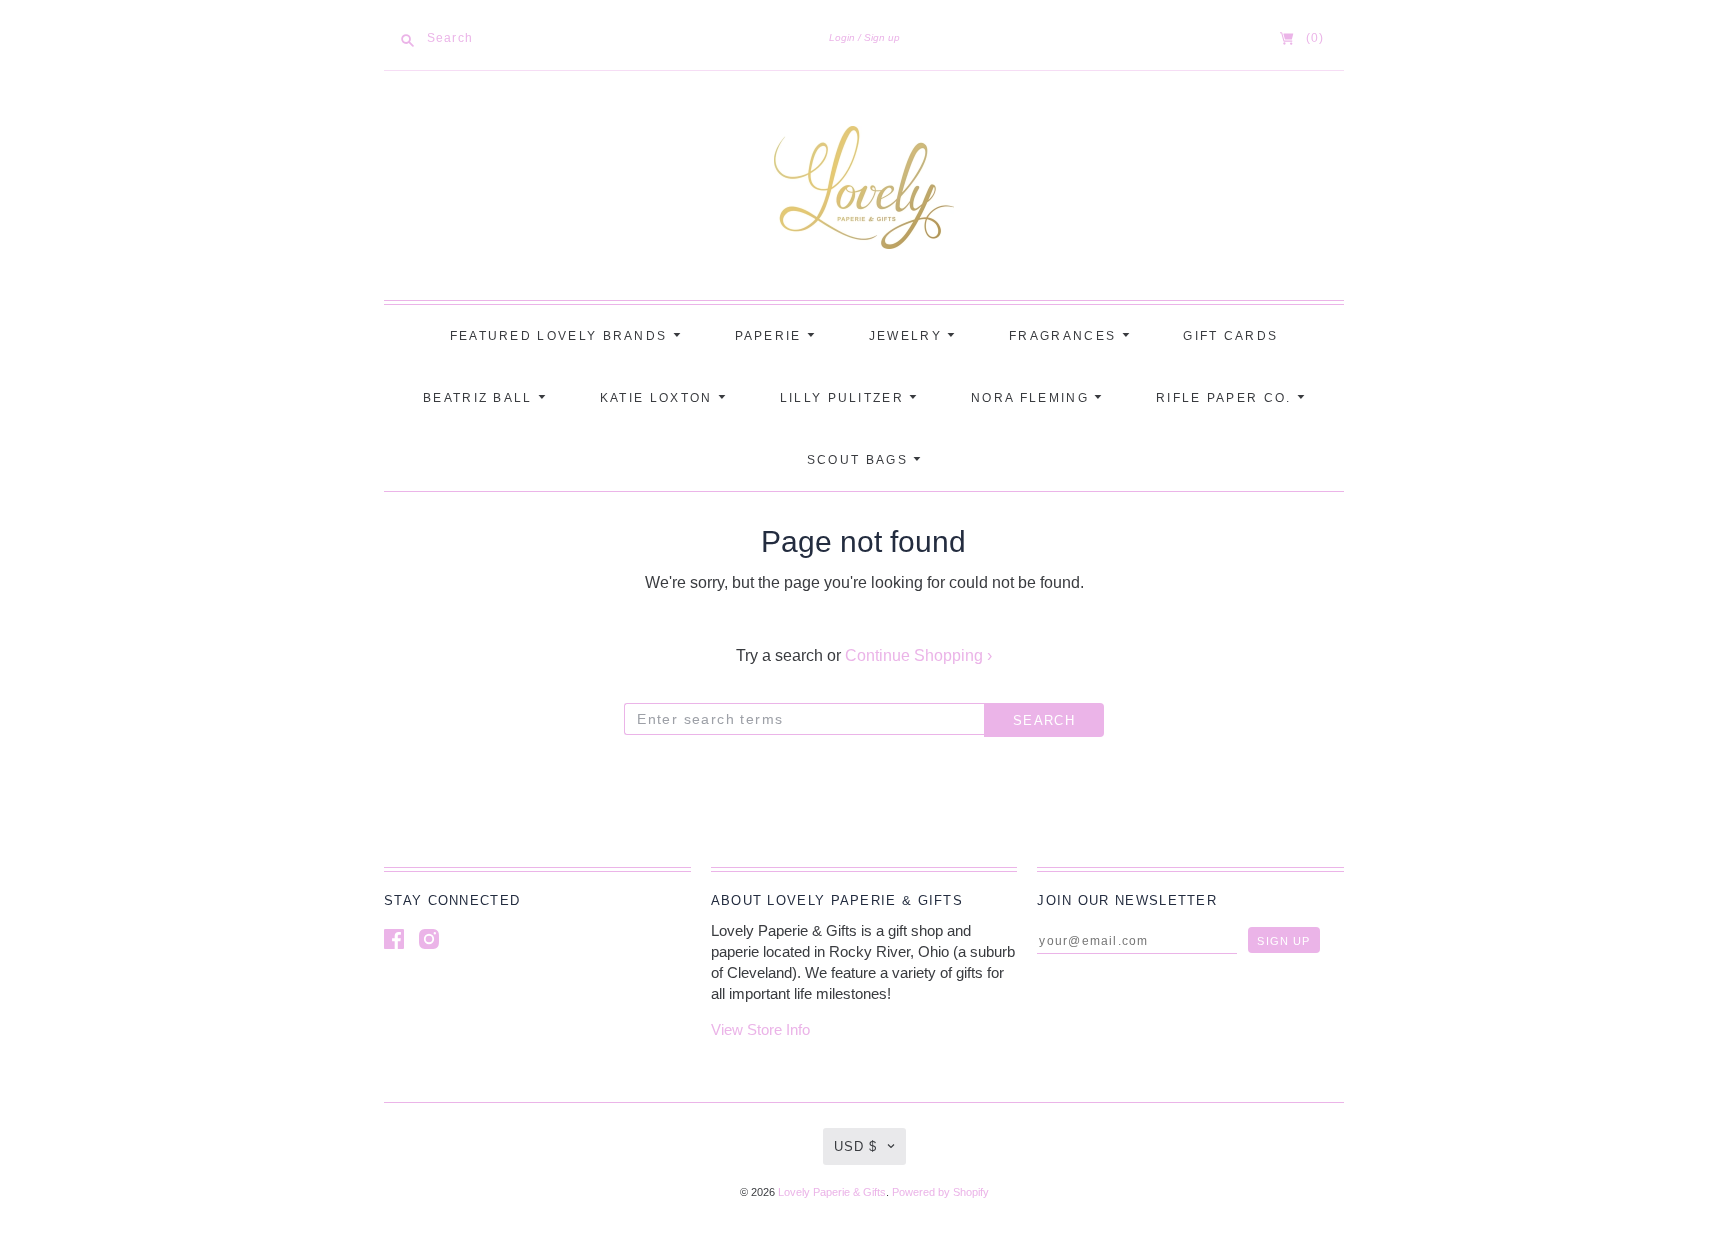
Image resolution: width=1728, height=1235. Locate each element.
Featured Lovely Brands (561, 336)
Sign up (882, 37)
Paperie (771, 336)
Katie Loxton (659, 398)
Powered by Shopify (940, 1192)
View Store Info (760, 1029)
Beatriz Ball (480, 398)
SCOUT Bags (860, 460)
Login (842, 37)
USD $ (855, 1146)
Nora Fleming (1032, 398)
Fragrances (1065, 336)
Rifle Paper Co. (1226, 398)
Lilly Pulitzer (845, 398)
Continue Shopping (918, 655)
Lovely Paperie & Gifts (832, 1192)
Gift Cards (1230, 336)
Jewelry (908, 336)
